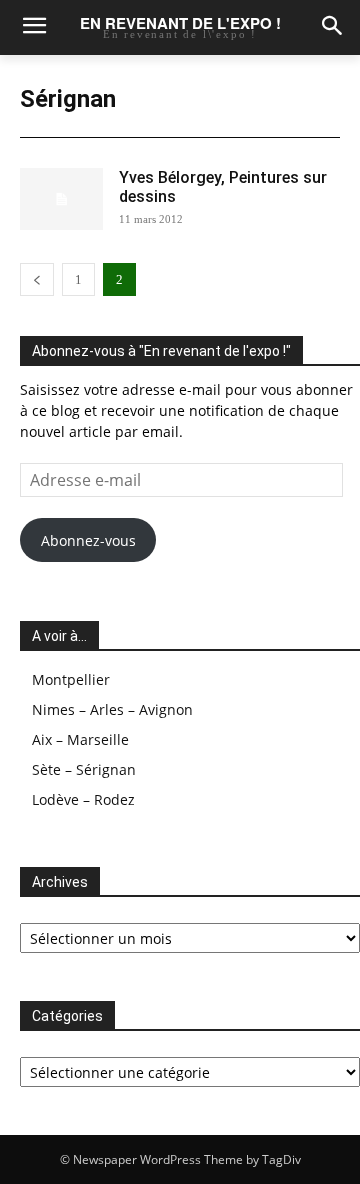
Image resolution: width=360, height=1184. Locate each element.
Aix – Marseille (80, 739)
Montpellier (71, 679)
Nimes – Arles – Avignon (112, 709)
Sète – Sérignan (84, 769)
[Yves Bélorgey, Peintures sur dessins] (61, 199)
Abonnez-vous (88, 540)
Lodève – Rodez (83, 799)
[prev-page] (37, 279)
